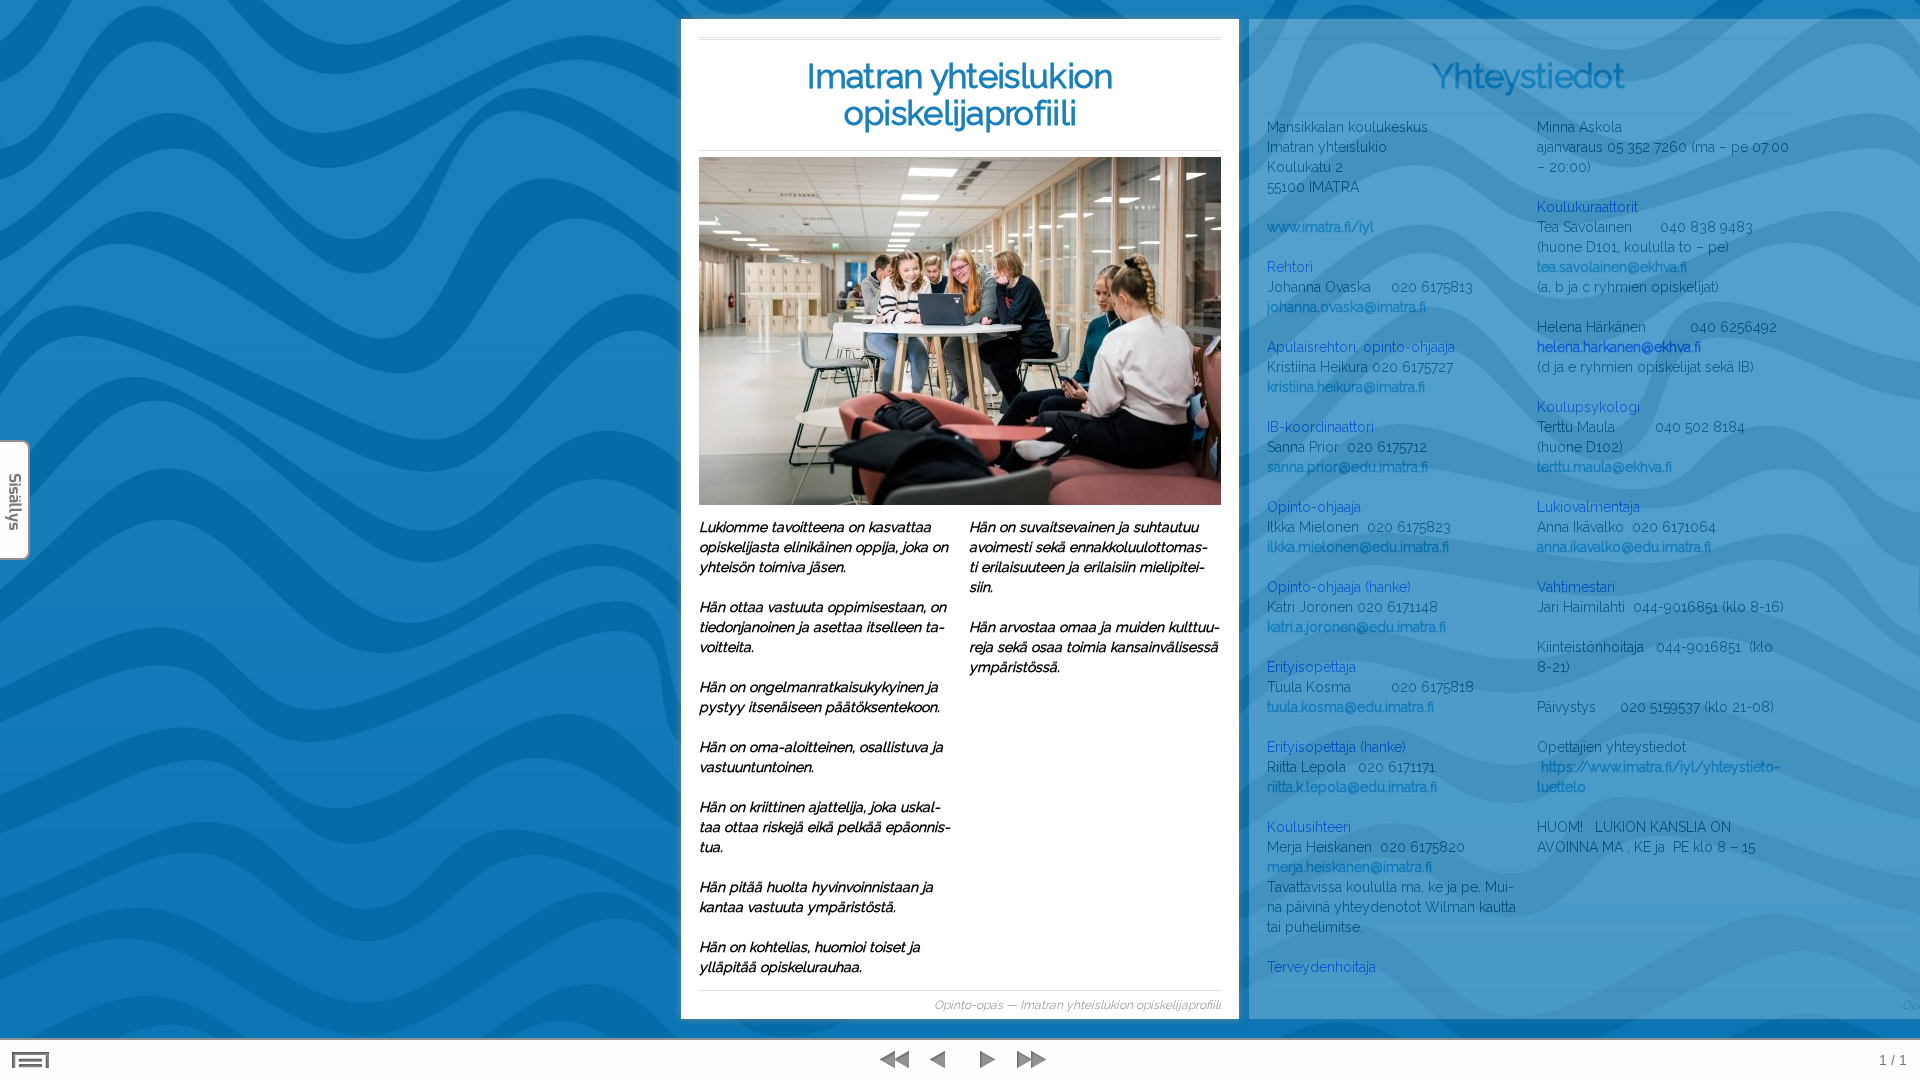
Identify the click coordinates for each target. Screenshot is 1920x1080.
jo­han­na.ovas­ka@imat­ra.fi (1346, 307)
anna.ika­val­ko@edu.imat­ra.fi (1624, 547)
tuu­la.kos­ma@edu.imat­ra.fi (1350, 707)
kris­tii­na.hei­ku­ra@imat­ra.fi (1346, 387)
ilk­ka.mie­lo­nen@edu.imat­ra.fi (1358, 547)
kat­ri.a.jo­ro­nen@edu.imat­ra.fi (1356, 627)
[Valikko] (31, 1060)
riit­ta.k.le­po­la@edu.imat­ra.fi (1352, 787)
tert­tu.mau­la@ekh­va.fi (1604, 467)
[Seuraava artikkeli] (1029, 1060)
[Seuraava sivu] (985, 1060)
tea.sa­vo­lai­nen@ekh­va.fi (1612, 267)
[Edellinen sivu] (941, 1060)
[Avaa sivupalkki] (15, 500)
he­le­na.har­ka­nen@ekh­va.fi (1619, 347)
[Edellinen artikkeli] (897, 1060)
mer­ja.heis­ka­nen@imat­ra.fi (1349, 867)
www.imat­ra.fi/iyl (1320, 227)
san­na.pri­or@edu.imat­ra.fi (1347, 467)
